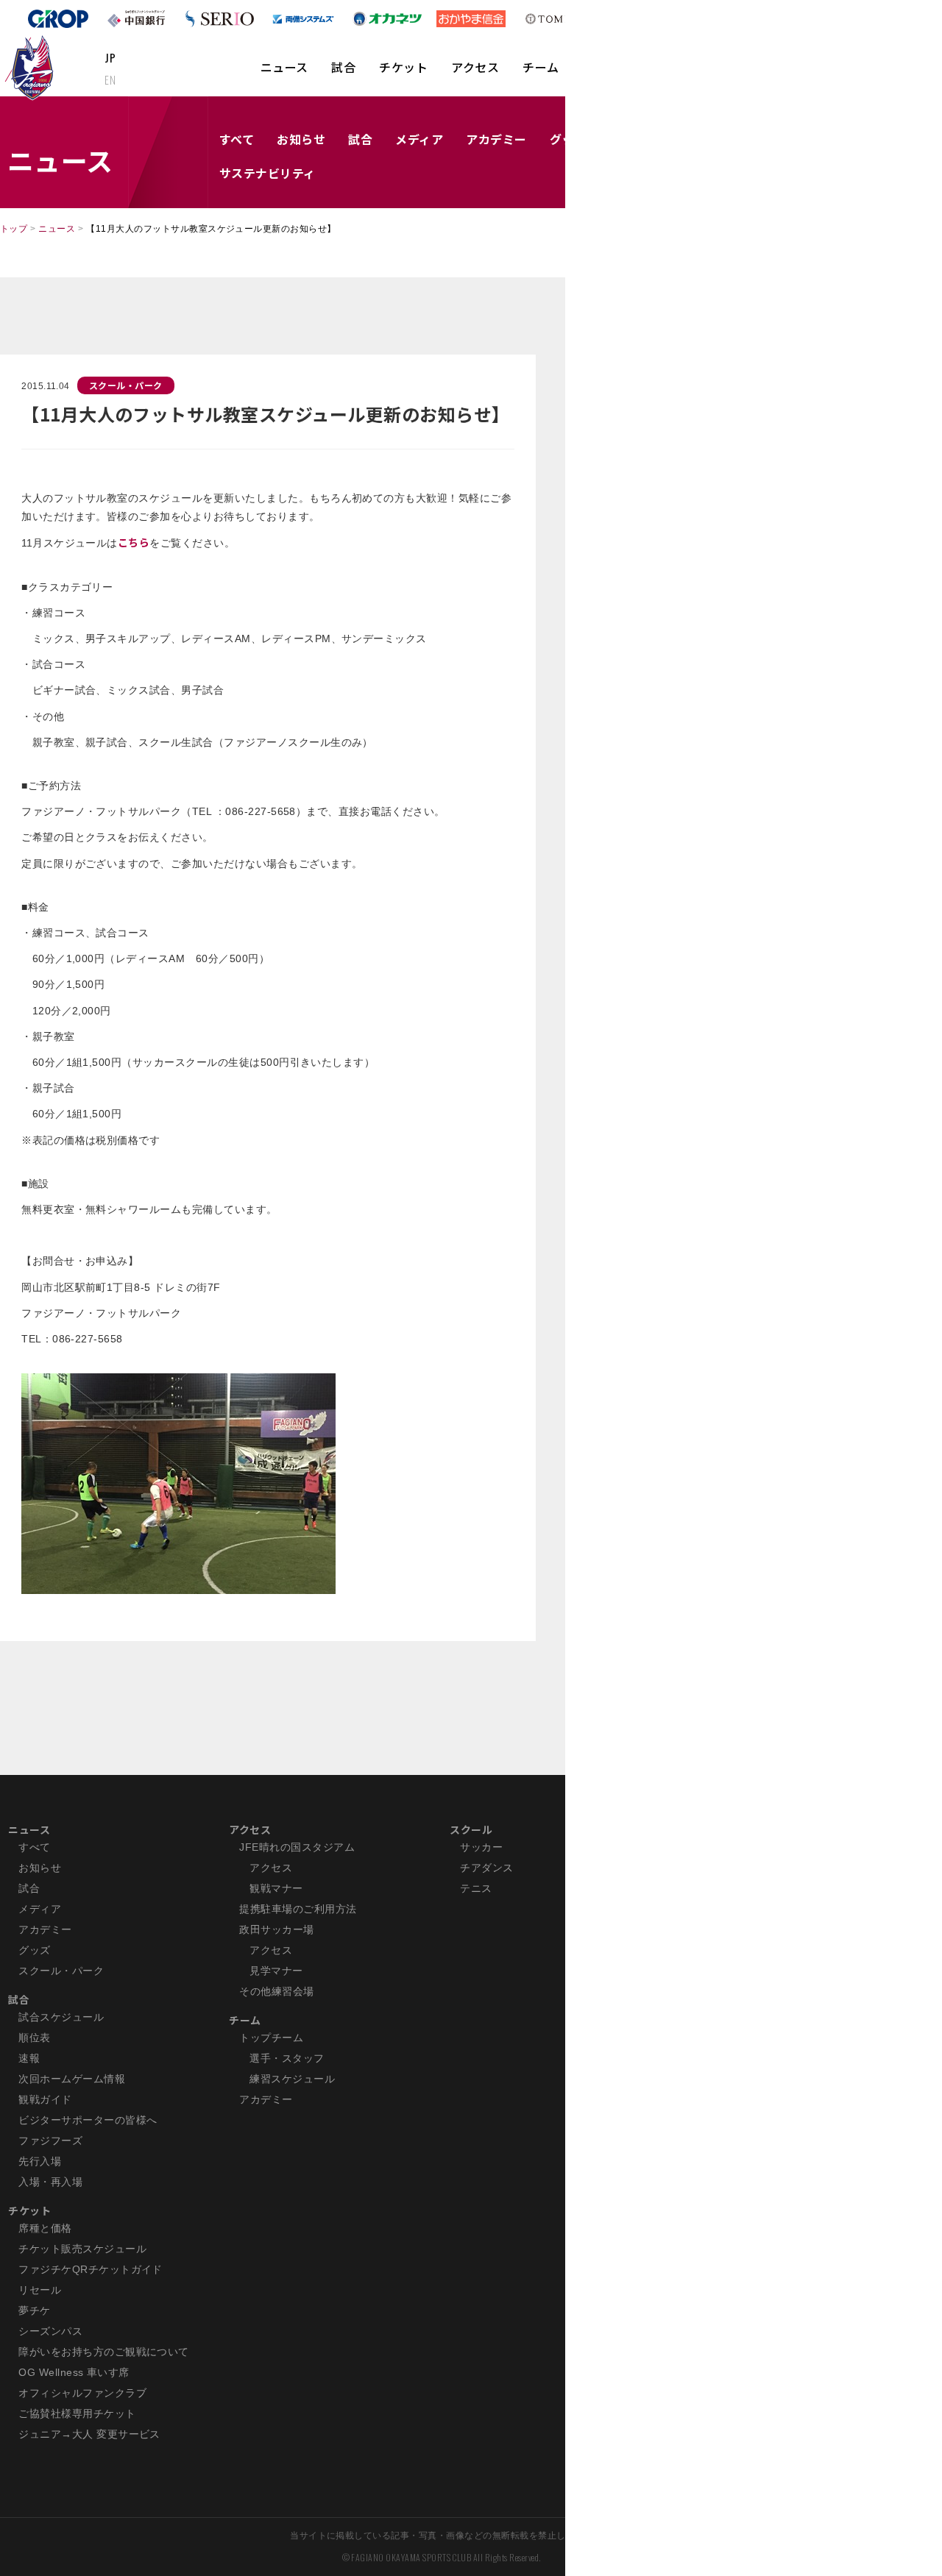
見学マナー (276, 1971)
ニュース (284, 67)
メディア (419, 139)
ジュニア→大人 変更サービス (89, 2434)
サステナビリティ (268, 173)
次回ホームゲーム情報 (72, 2079)
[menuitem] (284, 74)
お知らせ (301, 139)
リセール (40, 2290)
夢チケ (34, 2310)
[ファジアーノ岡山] (32, 67)
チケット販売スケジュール (82, 2249)
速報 (29, 2058)
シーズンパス (50, 2331)
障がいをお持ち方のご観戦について (104, 2352)
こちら (134, 542)
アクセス (475, 67)
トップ (14, 229)
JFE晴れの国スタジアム (297, 1847)
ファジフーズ (50, 2141)
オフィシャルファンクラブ (82, 2393)
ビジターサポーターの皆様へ (88, 2120)
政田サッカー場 (276, 1929)
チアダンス (486, 1868)
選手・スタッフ (287, 2058)
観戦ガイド (45, 2099)
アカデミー (496, 139)
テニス (476, 1888)
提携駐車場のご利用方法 (298, 1909)
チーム (541, 67)
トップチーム (271, 2038)
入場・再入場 (50, 2182)
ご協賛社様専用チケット (77, 2413)
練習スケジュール (292, 2079)
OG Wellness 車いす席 (74, 2372)
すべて (237, 139)
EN (110, 79)
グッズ (34, 1950)
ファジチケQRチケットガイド (91, 2269)
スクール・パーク (126, 385)
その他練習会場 (276, 1991)
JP (110, 57)
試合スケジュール (61, 2017)
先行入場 (40, 2161)
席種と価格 (45, 2228)
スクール (471, 1829)
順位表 (34, 2038)
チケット (403, 67)
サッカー (481, 1847)
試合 (343, 67)
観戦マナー (276, 1888)
